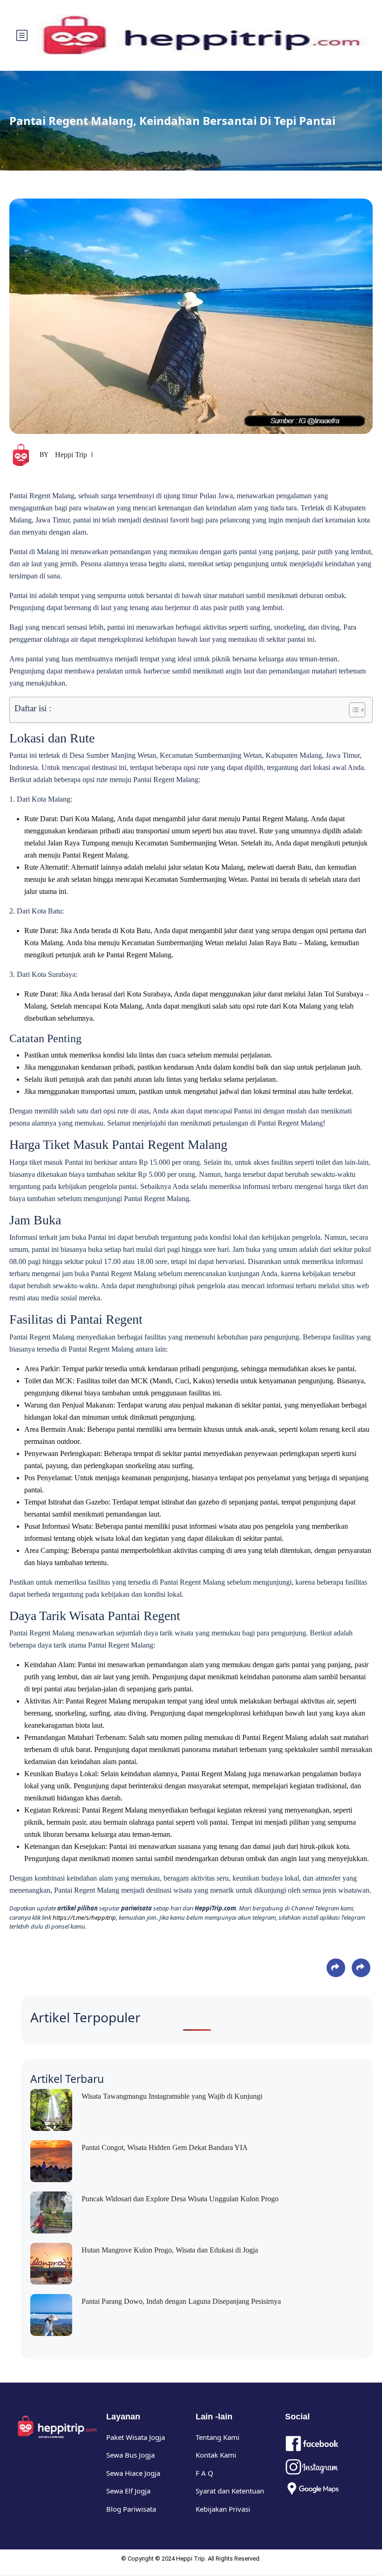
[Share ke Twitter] (361, 1968)
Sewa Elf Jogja (128, 2491)
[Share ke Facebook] (336, 1968)
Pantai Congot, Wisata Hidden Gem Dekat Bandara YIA (165, 2147)
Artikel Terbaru (67, 2079)
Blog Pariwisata (131, 2509)
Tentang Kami (218, 2437)
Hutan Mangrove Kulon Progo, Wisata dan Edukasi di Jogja (170, 2250)
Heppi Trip (71, 455)
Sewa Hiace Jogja (133, 2473)
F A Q (205, 2473)
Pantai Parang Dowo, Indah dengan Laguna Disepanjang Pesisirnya (181, 2301)
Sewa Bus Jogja (130, 2455)
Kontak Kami (216, 2455)
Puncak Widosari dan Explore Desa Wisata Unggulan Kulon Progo (180, 2199)
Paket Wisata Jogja (136, 2437)
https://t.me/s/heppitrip (84, 1917)
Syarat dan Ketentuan (230, 2491)
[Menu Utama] (22, 35)
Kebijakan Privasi (223, 2509)
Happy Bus (32, 2483)
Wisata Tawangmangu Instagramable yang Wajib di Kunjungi (172, 2096)
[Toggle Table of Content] (352, 710)
